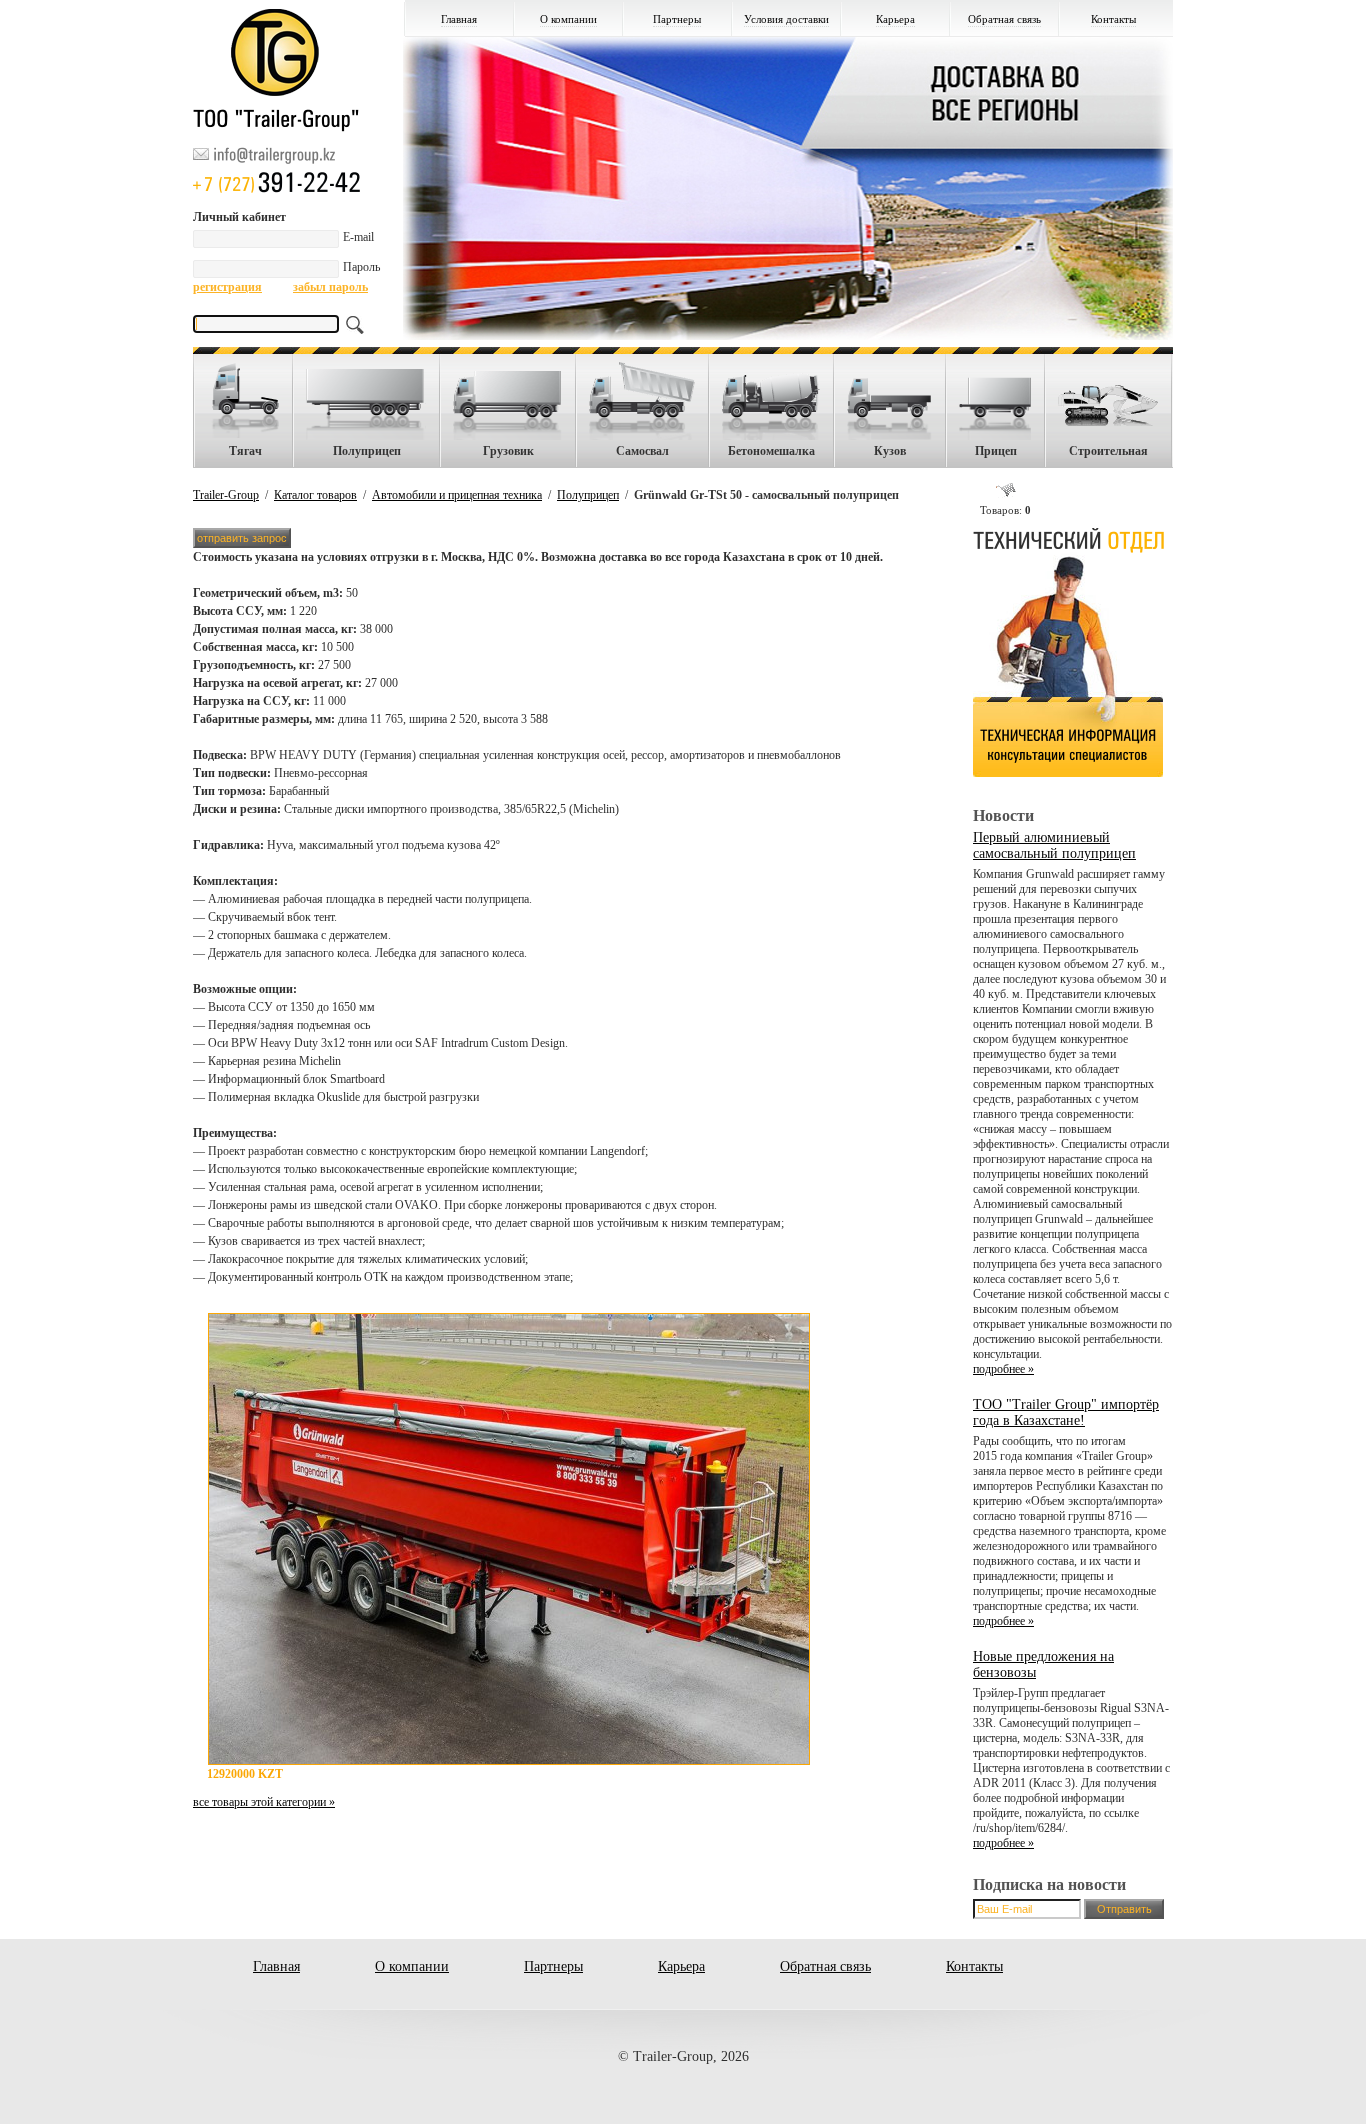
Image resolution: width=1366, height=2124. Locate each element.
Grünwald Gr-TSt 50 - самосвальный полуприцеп (766, 495)
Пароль (361, 267)
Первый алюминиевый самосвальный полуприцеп (1054, 845)
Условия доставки (786, 19)
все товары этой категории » (264, 1802)
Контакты (1113, 19)
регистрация (227, 287)
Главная (459, 19)
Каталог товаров (315, 495)
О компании (568, 19)
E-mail (358, 237)
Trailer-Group (226, 495)
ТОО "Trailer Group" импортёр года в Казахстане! (1066, 1412)
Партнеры (677, 19)
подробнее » (1003, 1369)
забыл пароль (330, 287)
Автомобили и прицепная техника (457, 495)
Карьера (895, 19)
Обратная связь (1004, 19)
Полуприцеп (588, 495)
